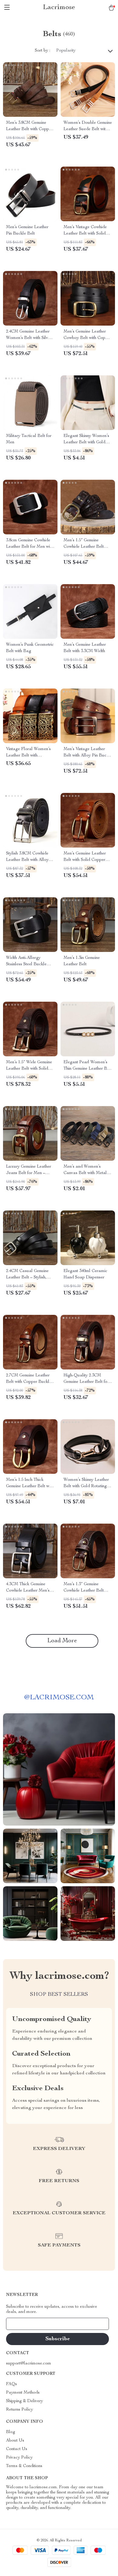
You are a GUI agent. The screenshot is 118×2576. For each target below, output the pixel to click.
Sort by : (43, 51)
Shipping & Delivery (25, 2401)
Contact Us (17, 2449)
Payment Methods (23, 2393)
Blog (11, 2432)
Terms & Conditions (24, 2466)
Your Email (22, 2324)
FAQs (11, 2384)
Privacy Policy (19, 2458)
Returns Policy (20, 2410)
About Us (15, 2441)
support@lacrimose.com (29, 2364)
